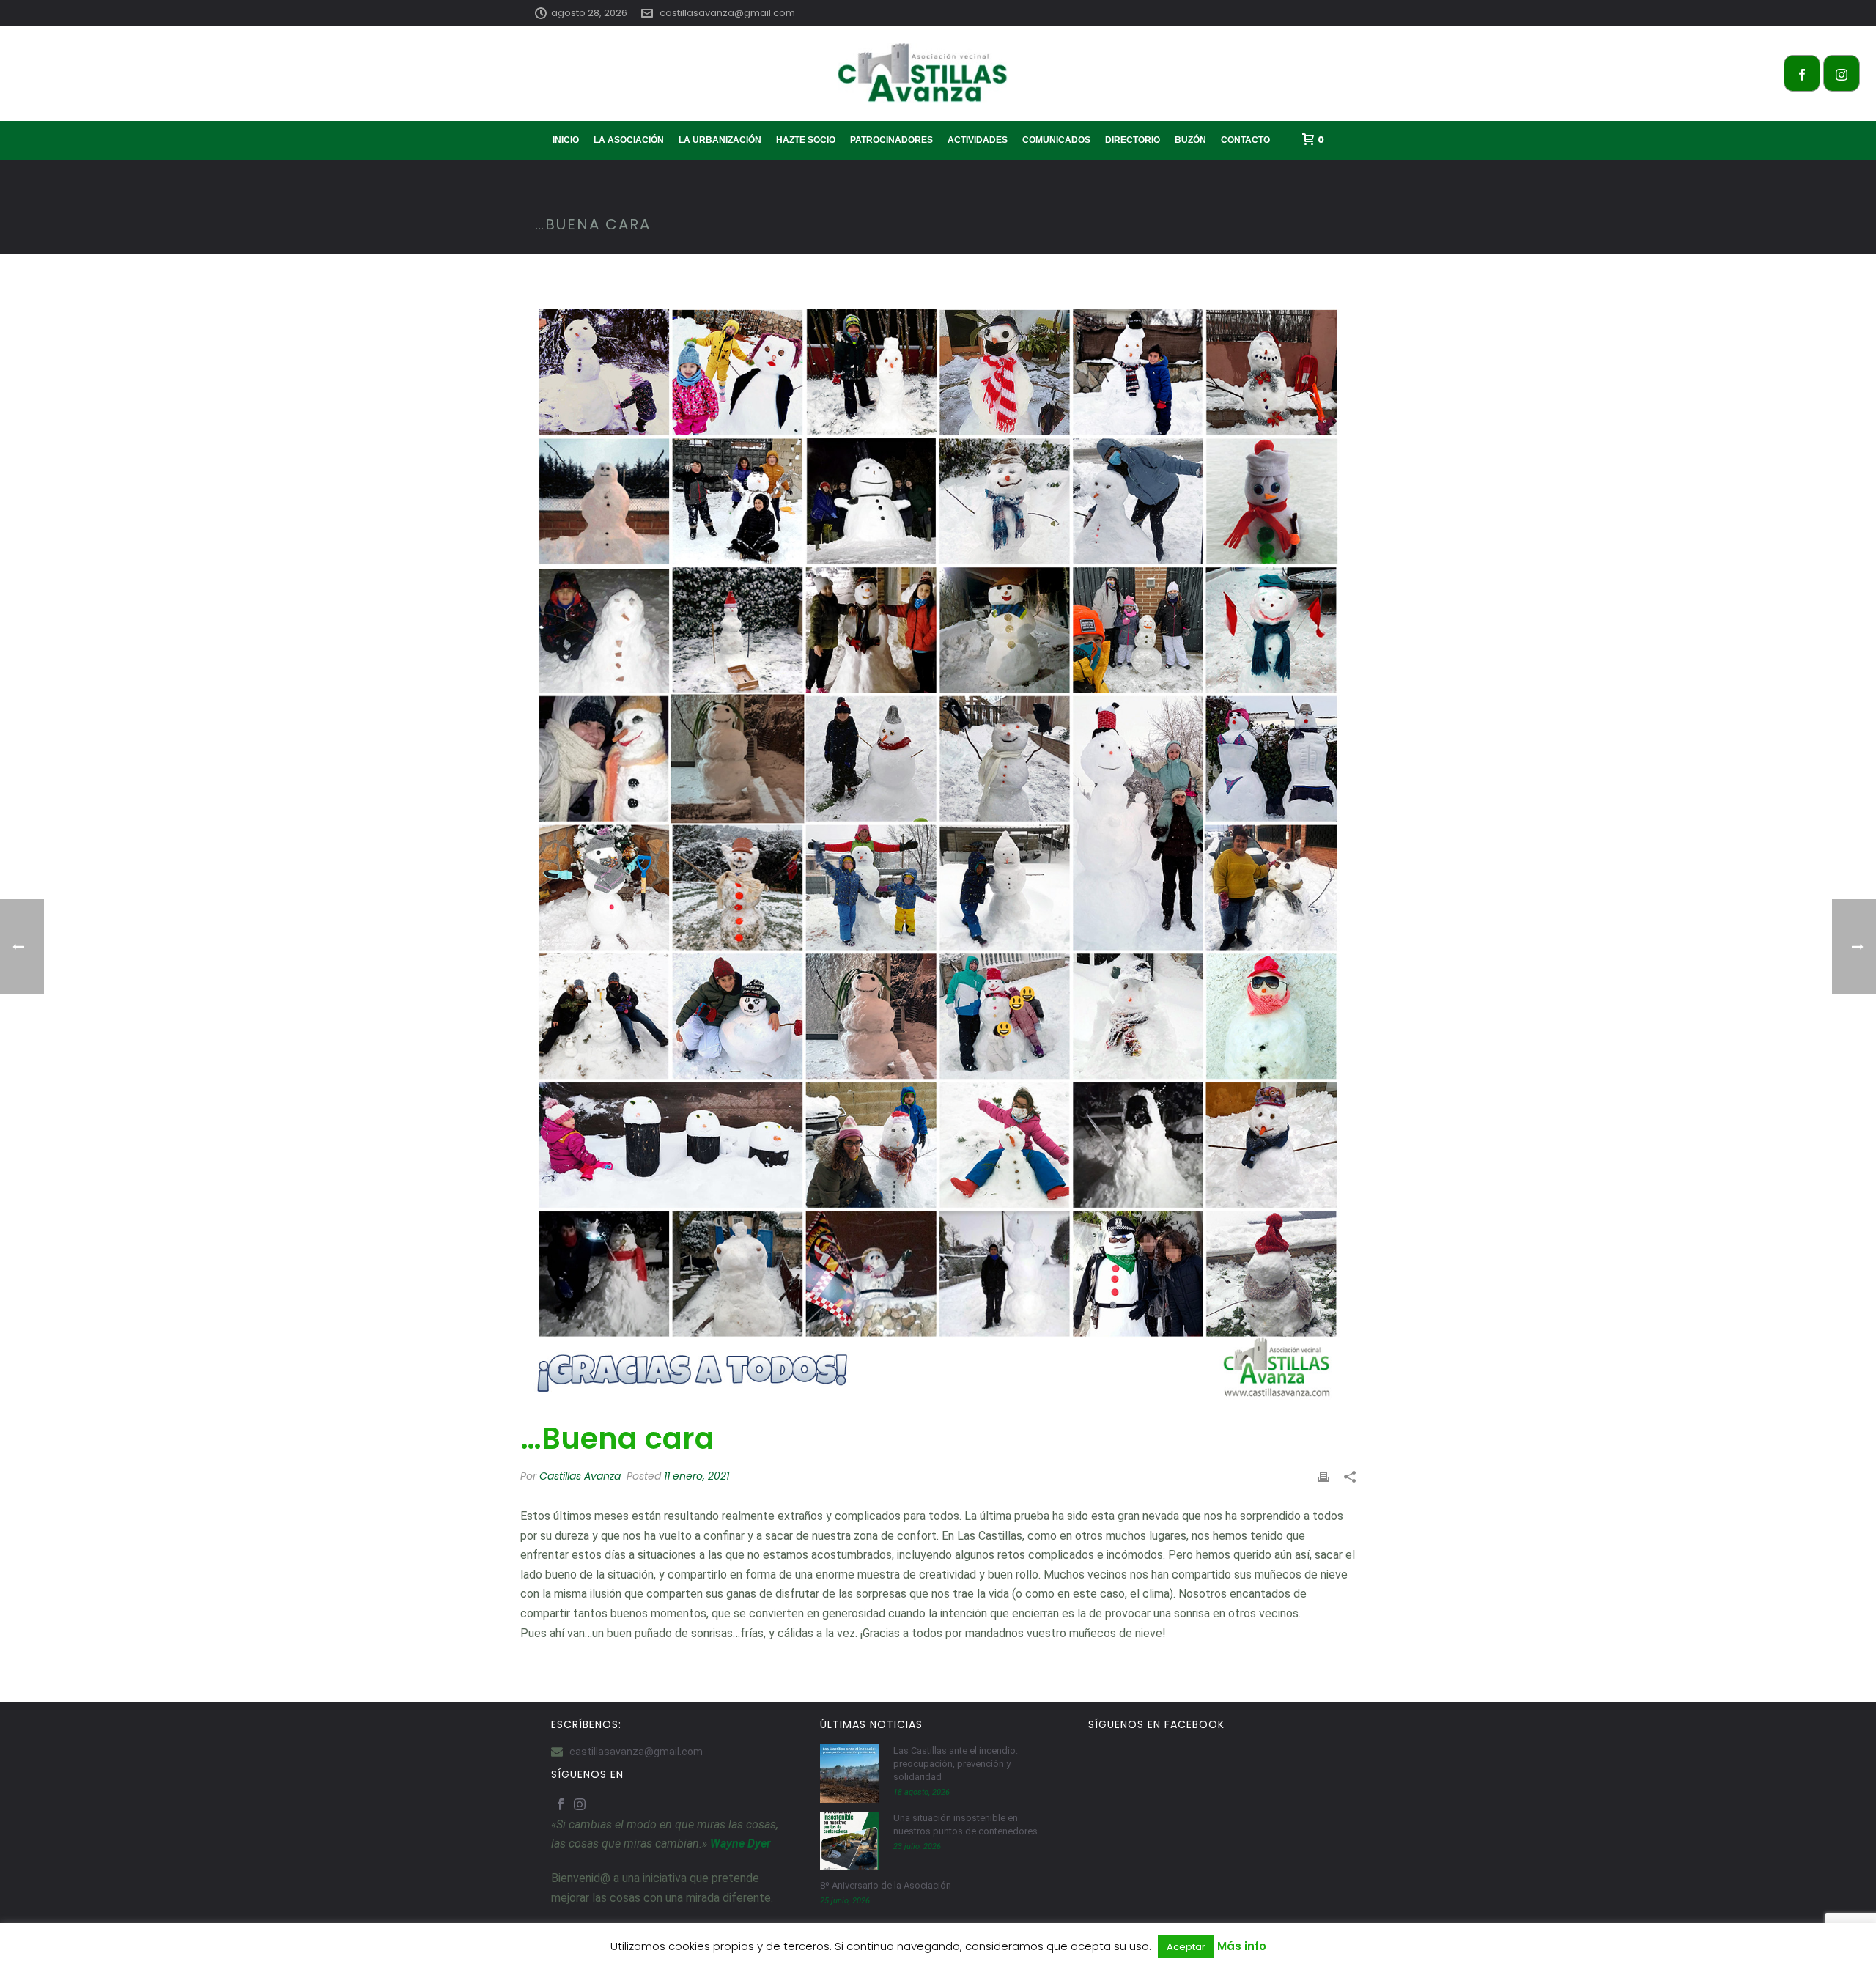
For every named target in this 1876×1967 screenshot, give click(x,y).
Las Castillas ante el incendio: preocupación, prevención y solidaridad (956, 1764)
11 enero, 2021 (697, 1476)
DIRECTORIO (1133, 140)
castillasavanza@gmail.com (727, 13)
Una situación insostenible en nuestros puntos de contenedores (965, 1824)
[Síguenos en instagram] (580, 1805)
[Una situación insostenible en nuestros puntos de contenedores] (849, 1841)
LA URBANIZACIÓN (720, 140)
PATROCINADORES (891, 140)
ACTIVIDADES (978, 140)
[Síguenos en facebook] (561, 1805)
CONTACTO (1245, 140)
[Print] (1323, 1476)
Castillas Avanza (580, 1476)
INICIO (566, 140)
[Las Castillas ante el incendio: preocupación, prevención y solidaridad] (849, 1774)
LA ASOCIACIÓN (629, 140)
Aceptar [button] (1186, 1947)
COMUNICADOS (1056, 140)
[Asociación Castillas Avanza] (938, 73)
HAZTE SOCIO (806, 140)
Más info (1242, 1946)
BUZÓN (1190, 140)
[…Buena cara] (938, 848)
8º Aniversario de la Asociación (886, 1885)
